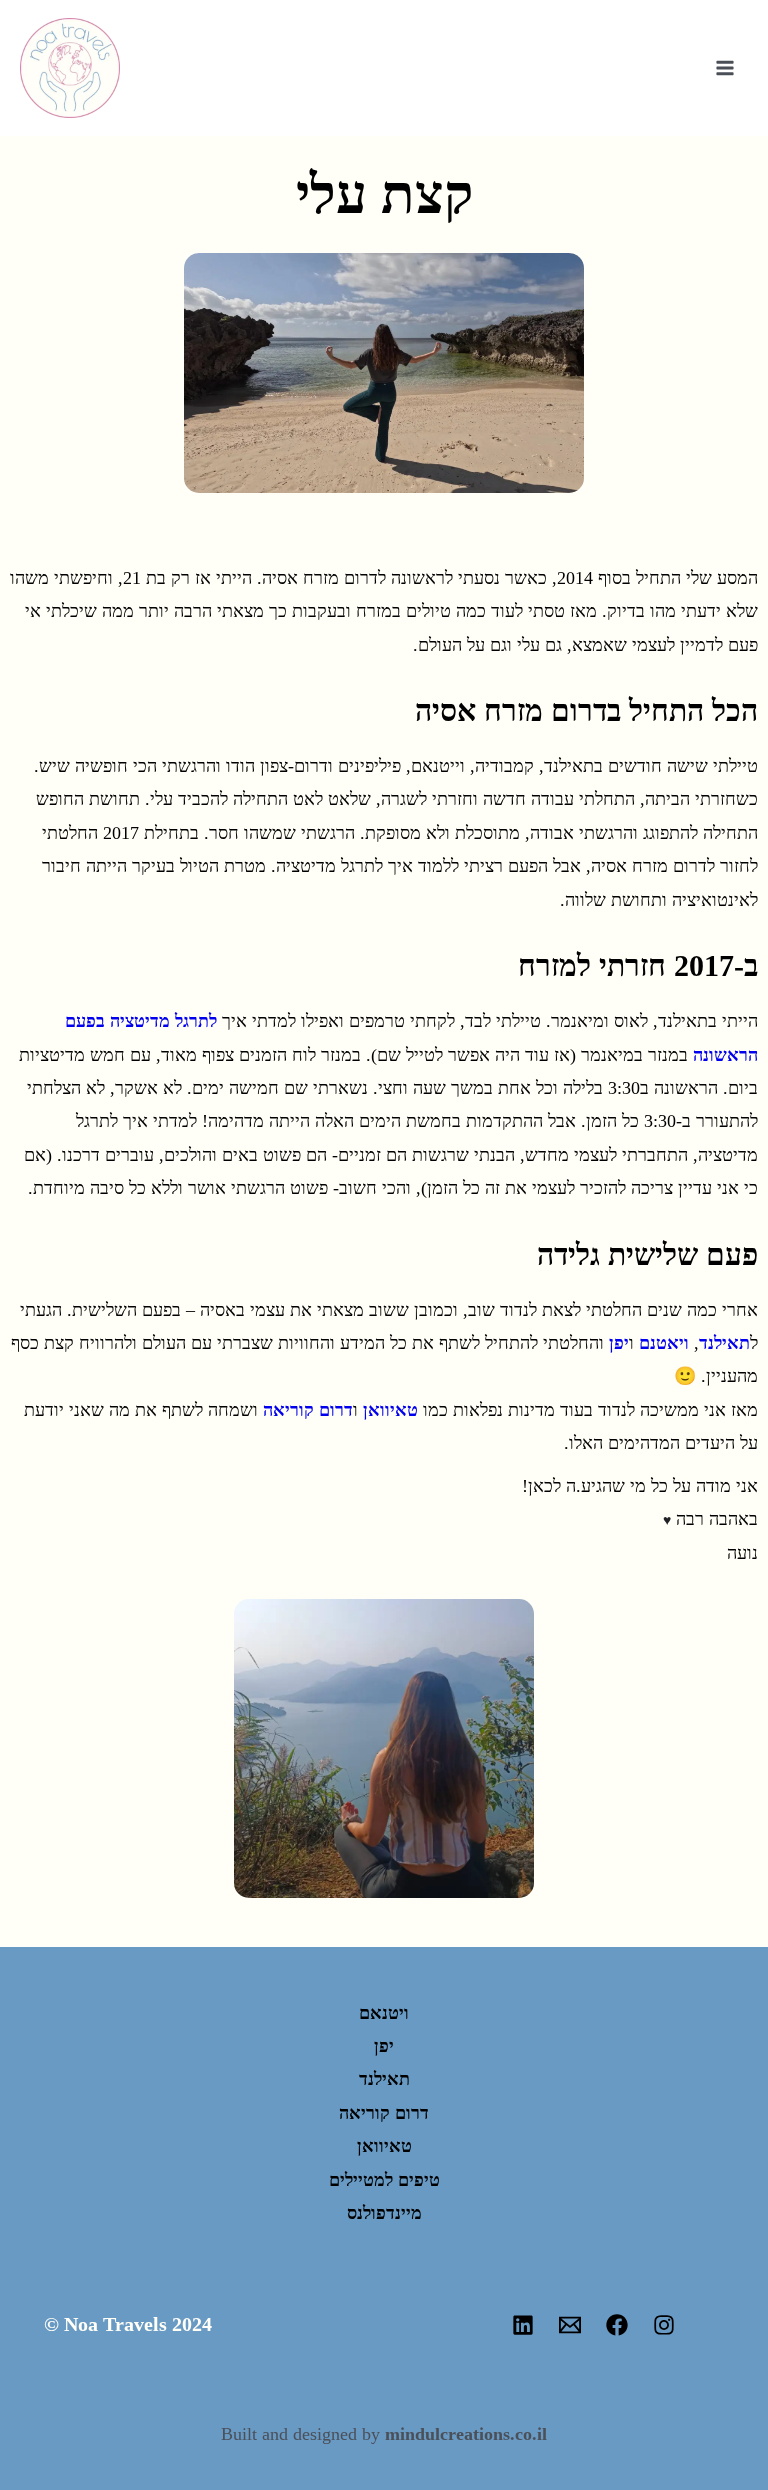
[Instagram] (664, 2325)
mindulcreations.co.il (466, 2434)
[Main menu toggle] (724, 68)
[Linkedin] (523, 2325)
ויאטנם (664, 1343)
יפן (619, 1343)
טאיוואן (390, 1410)
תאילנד (724, 1343)
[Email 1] (570, 2325)
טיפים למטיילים (384, 2180)
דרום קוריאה (308, 1410)
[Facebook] (617, 2325)
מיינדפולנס (384, 2213)
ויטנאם (384, 2013)
